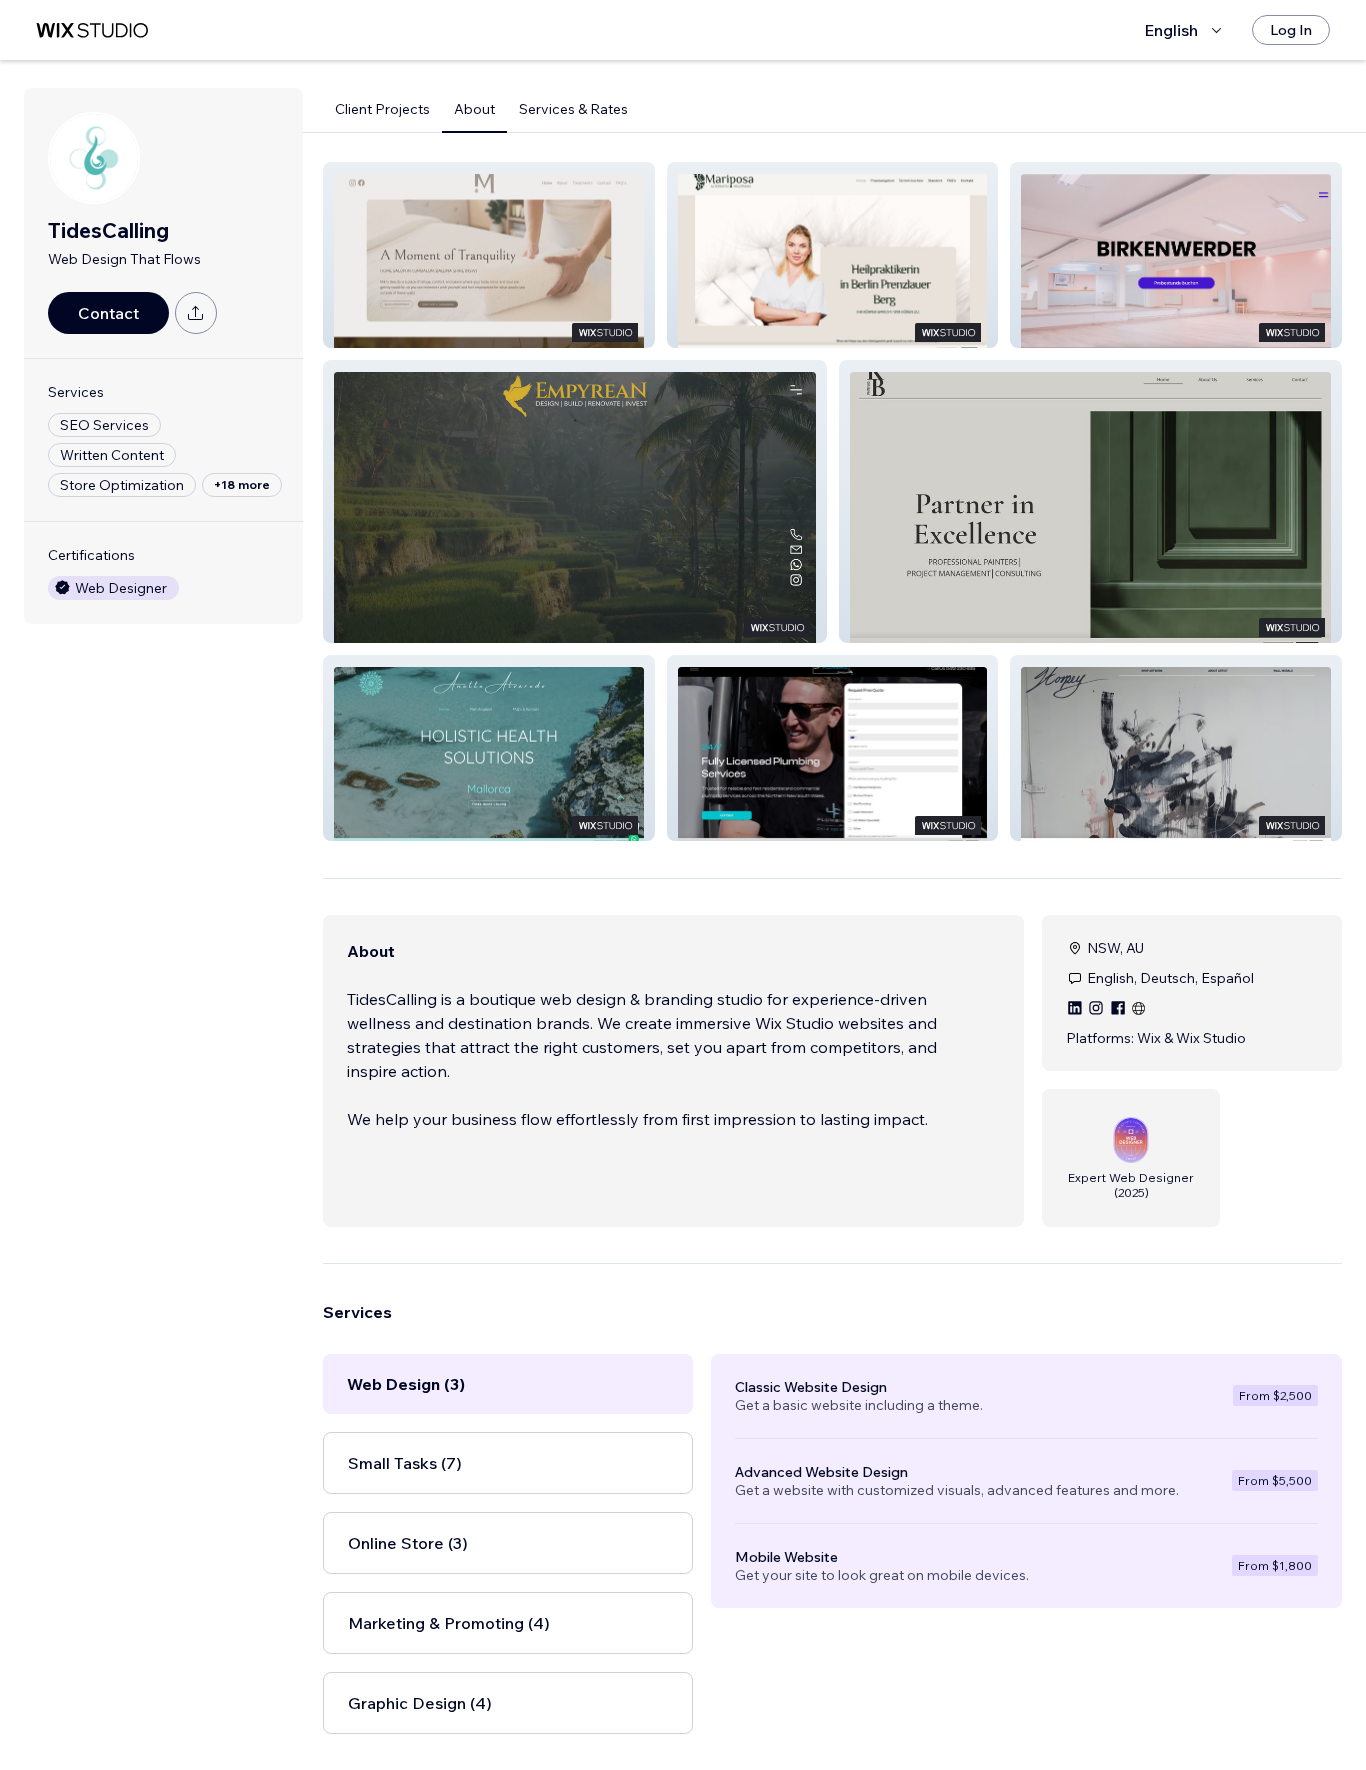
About (474, 109)
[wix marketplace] (92, 30)
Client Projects (382, 109)
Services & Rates (573, 109)
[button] (489, 255)
